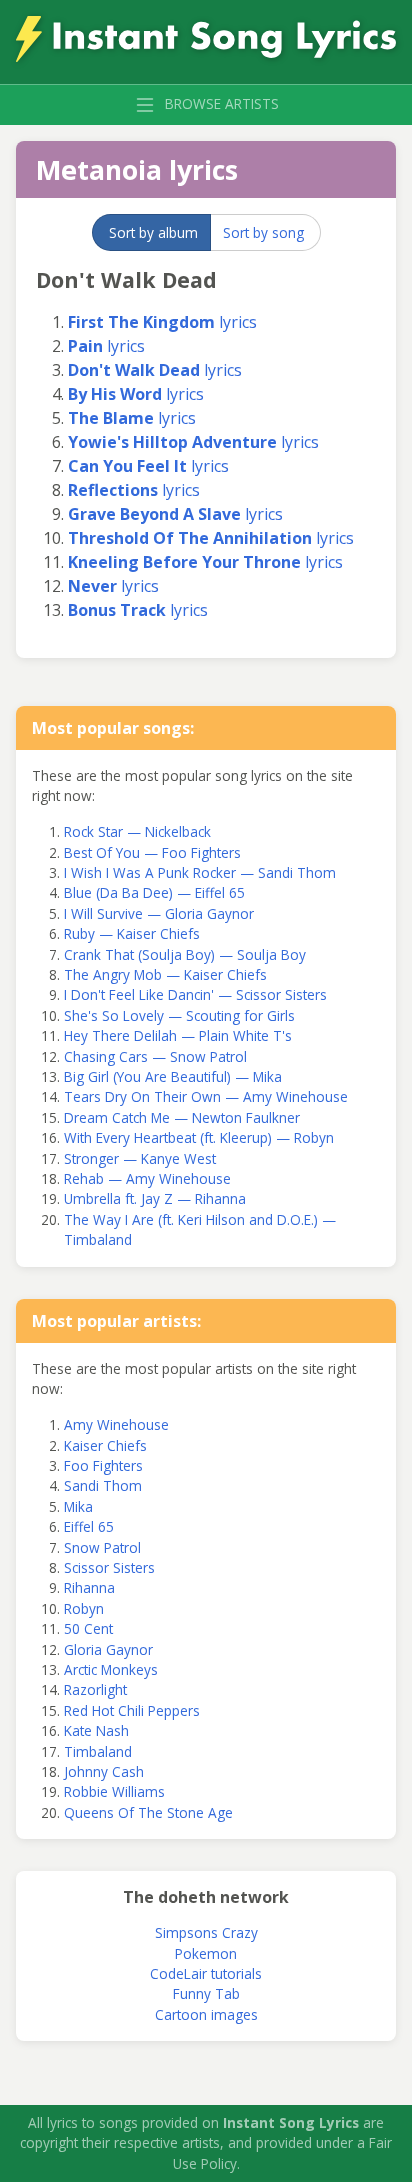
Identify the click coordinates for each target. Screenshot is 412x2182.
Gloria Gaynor (108, 1649)
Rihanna (89, 1587)
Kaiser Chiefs (105, 1445)
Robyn (84, 1608)
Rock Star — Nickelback (137, 831)
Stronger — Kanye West (140, 1158)
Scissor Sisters (109, 1567)
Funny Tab (206, 1993)
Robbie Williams (114, 1791)
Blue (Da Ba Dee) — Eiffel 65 (154, 892)
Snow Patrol (102, 1547)
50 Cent (88, 1628)
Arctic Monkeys (111, 1669)
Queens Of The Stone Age (148, 1812)
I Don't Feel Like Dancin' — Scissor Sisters (195, 994)
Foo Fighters (103, 1465)
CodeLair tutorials (206, 1973)
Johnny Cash (104, 1771)
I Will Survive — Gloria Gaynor (159, 913)
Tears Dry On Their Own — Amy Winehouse (206, 1096)
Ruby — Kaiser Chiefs (132, 933)
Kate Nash (96, 1730)
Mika (78, 1506)
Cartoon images (206, 2014)
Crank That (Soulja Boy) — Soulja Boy (185, 954)
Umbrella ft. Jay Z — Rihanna (155, 1198)
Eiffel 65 (89, 1526)
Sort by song (263, 232)
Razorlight (95, 1689)
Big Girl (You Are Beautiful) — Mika (173, 1076)
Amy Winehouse (116, 1424)
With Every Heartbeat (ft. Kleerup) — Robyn (199, 1137)
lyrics (162, 322)
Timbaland (98, 1751)
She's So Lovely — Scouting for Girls (179, 1015)
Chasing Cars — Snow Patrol (155, 1056)
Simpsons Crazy (206, 1932)
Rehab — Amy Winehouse (147, 1178)
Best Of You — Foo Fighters (152, 852)
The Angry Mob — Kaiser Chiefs (165, 974)
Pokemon (206, 1953)
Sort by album (153, 232)
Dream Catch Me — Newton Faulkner (182, 1117)
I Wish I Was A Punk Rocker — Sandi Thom (200, 872)
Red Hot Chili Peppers (132, 1710)
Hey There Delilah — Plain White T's (178, 1035)
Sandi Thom (103, 1485)
